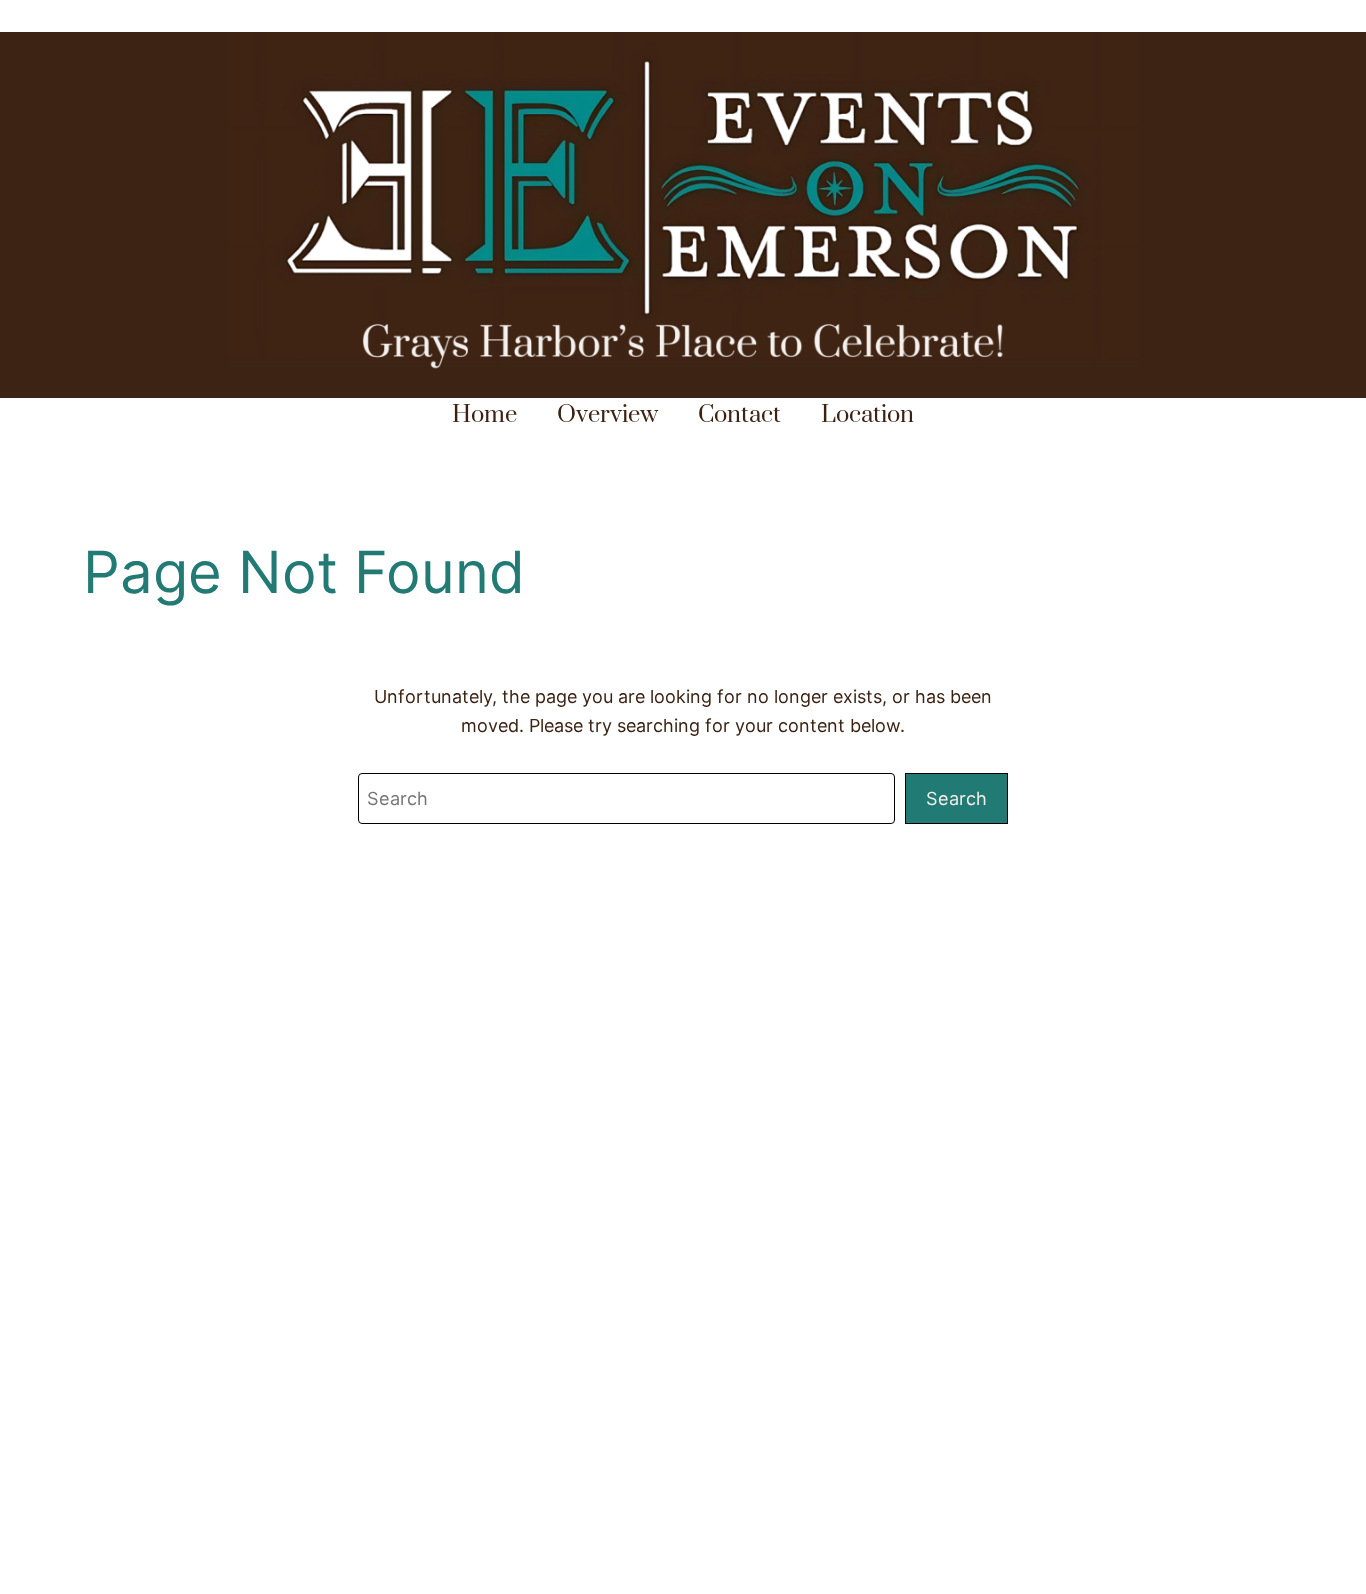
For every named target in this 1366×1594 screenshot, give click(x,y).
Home (484, 415)
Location (867, 415)
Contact (739, 415)
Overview (607, 415)
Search (956, 798)
